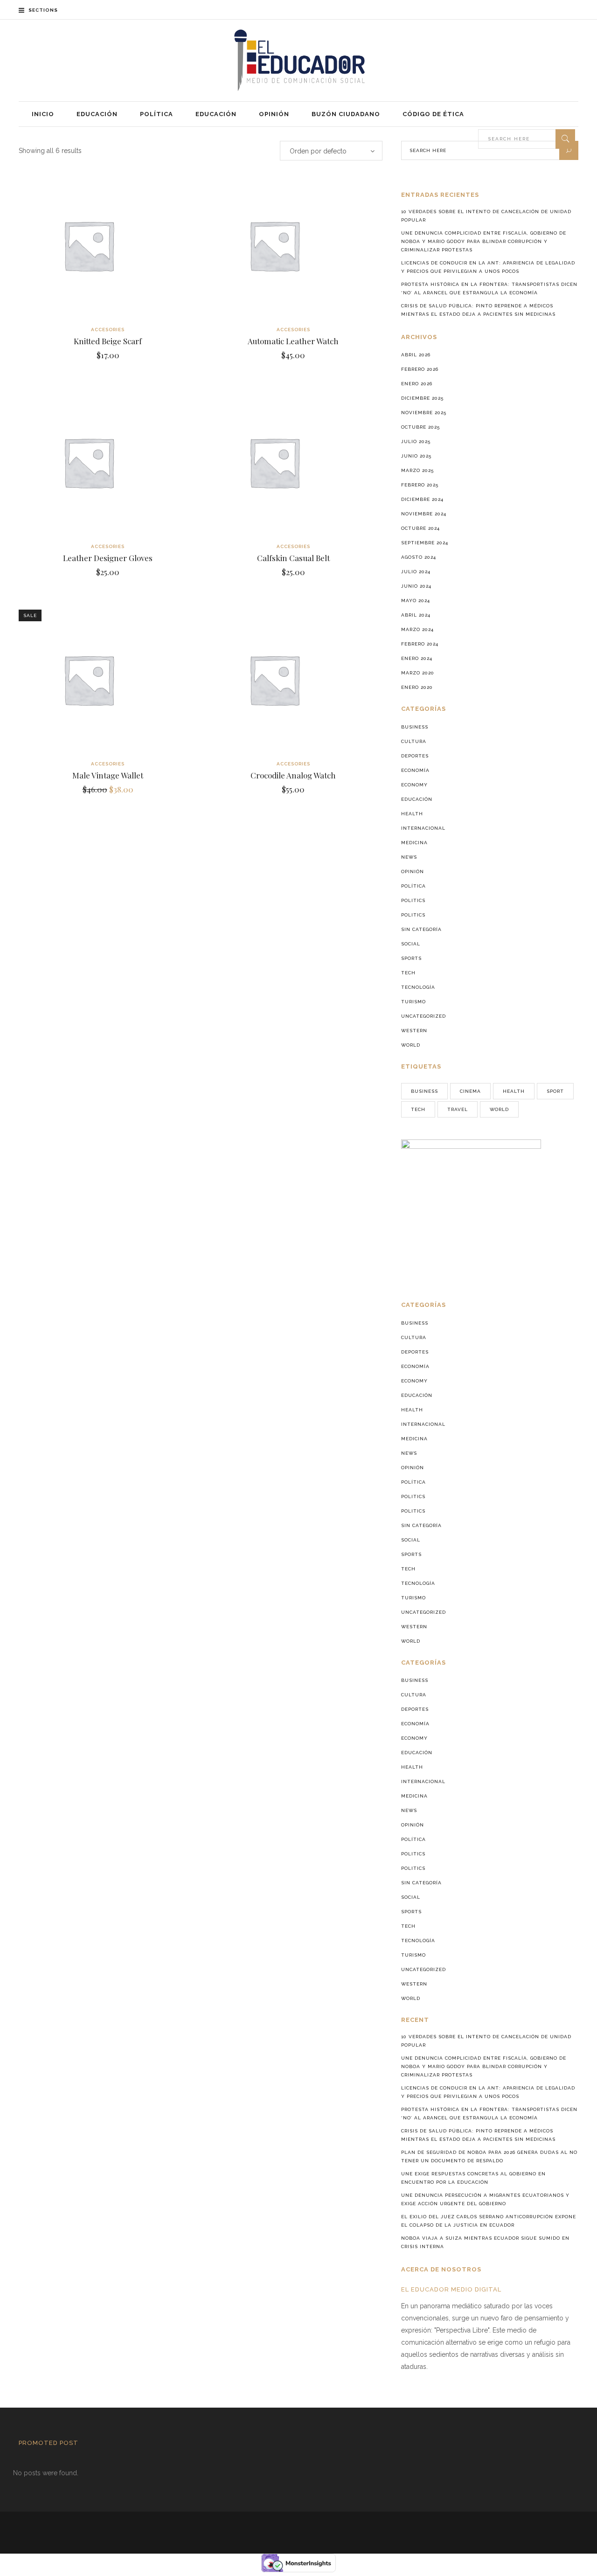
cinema (470, 1091)
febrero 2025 (420, 485)
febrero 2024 (420, 644)
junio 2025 (416, 456)
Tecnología (418, 987)
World (411, 1045)
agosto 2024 (419, 557)
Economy (414, 785)
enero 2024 (417, 658)
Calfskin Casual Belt (293, 558)
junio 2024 (416, 586)
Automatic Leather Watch (293, 341)
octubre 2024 (420, 528)
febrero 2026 (420, 369)
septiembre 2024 (425, 543)
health (514, 1091)
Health (412, 814)
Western (414, 1031)
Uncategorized (423, 1016)
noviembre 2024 (424, 514)
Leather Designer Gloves (108, 558)
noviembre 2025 (424, 413)
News (409, 857)
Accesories (108, 330)
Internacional (423, 828)
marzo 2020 (418, 673)
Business (415, 727)
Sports (411, 958)
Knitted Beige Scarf (108, 341)
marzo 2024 (417, 629)
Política (413, 886)
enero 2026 (417, 384)
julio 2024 (416, 572)
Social (411, 944)
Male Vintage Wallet (108, 775)
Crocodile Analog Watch (293, 775)
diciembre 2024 (422, 499)
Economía (415, 770)
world (499, 1109)
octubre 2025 (420, 427)
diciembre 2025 (422, 398)
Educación (417, 799)
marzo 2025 (417, 470)
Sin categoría (421, 929)
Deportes (415, 756)
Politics (413, 900)
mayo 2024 (416, 601)
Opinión (413, 871)
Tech (408, 973)
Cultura (414, 741)
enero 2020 (417, 687)
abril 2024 (416, 615)
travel (458, 1109)
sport (555, 1091)
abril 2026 (416, 355)
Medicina (414, 843)
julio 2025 (416, 441)
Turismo (413, 1002)
